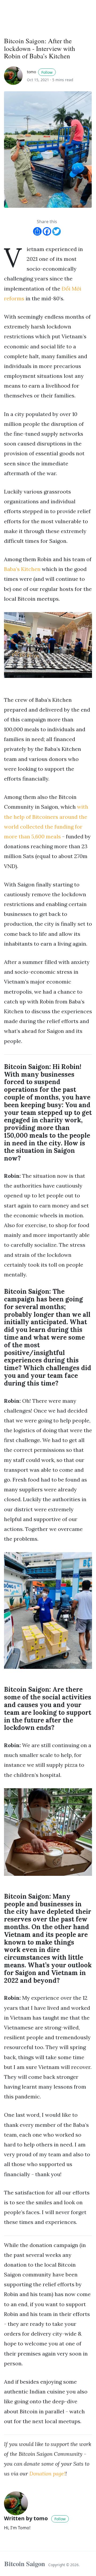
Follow (47, 72)
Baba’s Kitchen (22, 569)
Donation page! (47, 2473)
